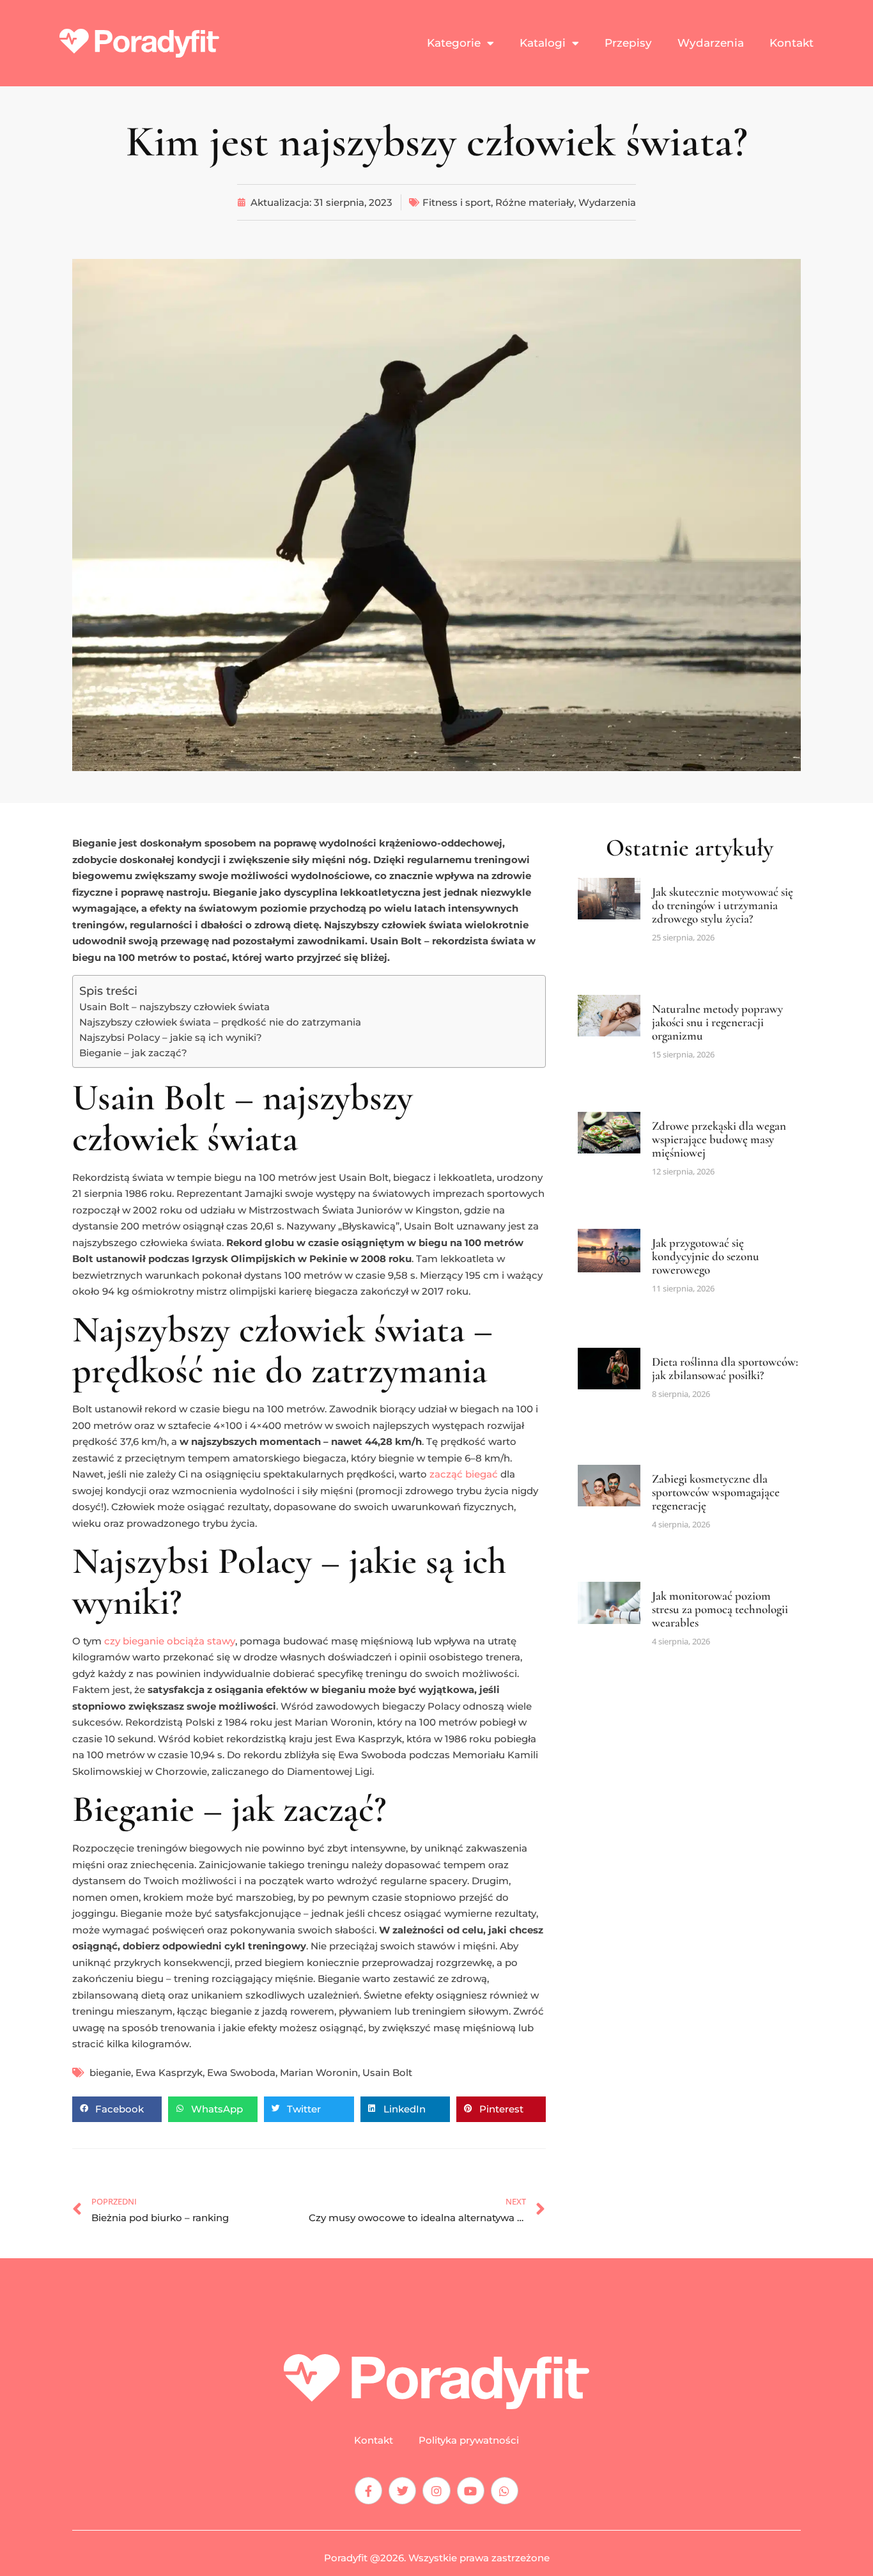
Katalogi (543, 43)
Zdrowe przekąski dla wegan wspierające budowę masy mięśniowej (719, 1139)
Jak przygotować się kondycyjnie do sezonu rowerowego (706, 1256)
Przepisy (628, 43)
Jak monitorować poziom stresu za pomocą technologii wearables (720, 1609)
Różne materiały (535, 202)
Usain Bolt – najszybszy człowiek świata (174, 1007)
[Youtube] (471, 2491)
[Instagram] (436, 2491)
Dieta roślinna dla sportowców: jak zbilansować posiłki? (725, 1368)
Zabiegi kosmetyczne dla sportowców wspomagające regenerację (716, 1492)
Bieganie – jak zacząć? (133, 1053)
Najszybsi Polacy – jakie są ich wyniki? (171, 1037)
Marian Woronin (319, 2073)
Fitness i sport (457, 202)
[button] (117, 2109)
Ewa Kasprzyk (169, 2073)
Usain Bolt (387, 2073)
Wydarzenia (711, 43)
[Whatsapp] (505, 2491)
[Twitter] (402, 2491)
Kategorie (454, 43)
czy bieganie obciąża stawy (170, 1641)
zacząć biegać (464, 1474)
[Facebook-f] (368, 2491)
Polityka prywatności (469, 2440)
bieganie (110, 2073)
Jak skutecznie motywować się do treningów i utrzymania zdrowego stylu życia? (722, 905)
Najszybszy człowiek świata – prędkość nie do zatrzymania (220, 1022)
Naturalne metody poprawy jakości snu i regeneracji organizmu (717, 1022)
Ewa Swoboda (241, 2073)
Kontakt (792, 43)
